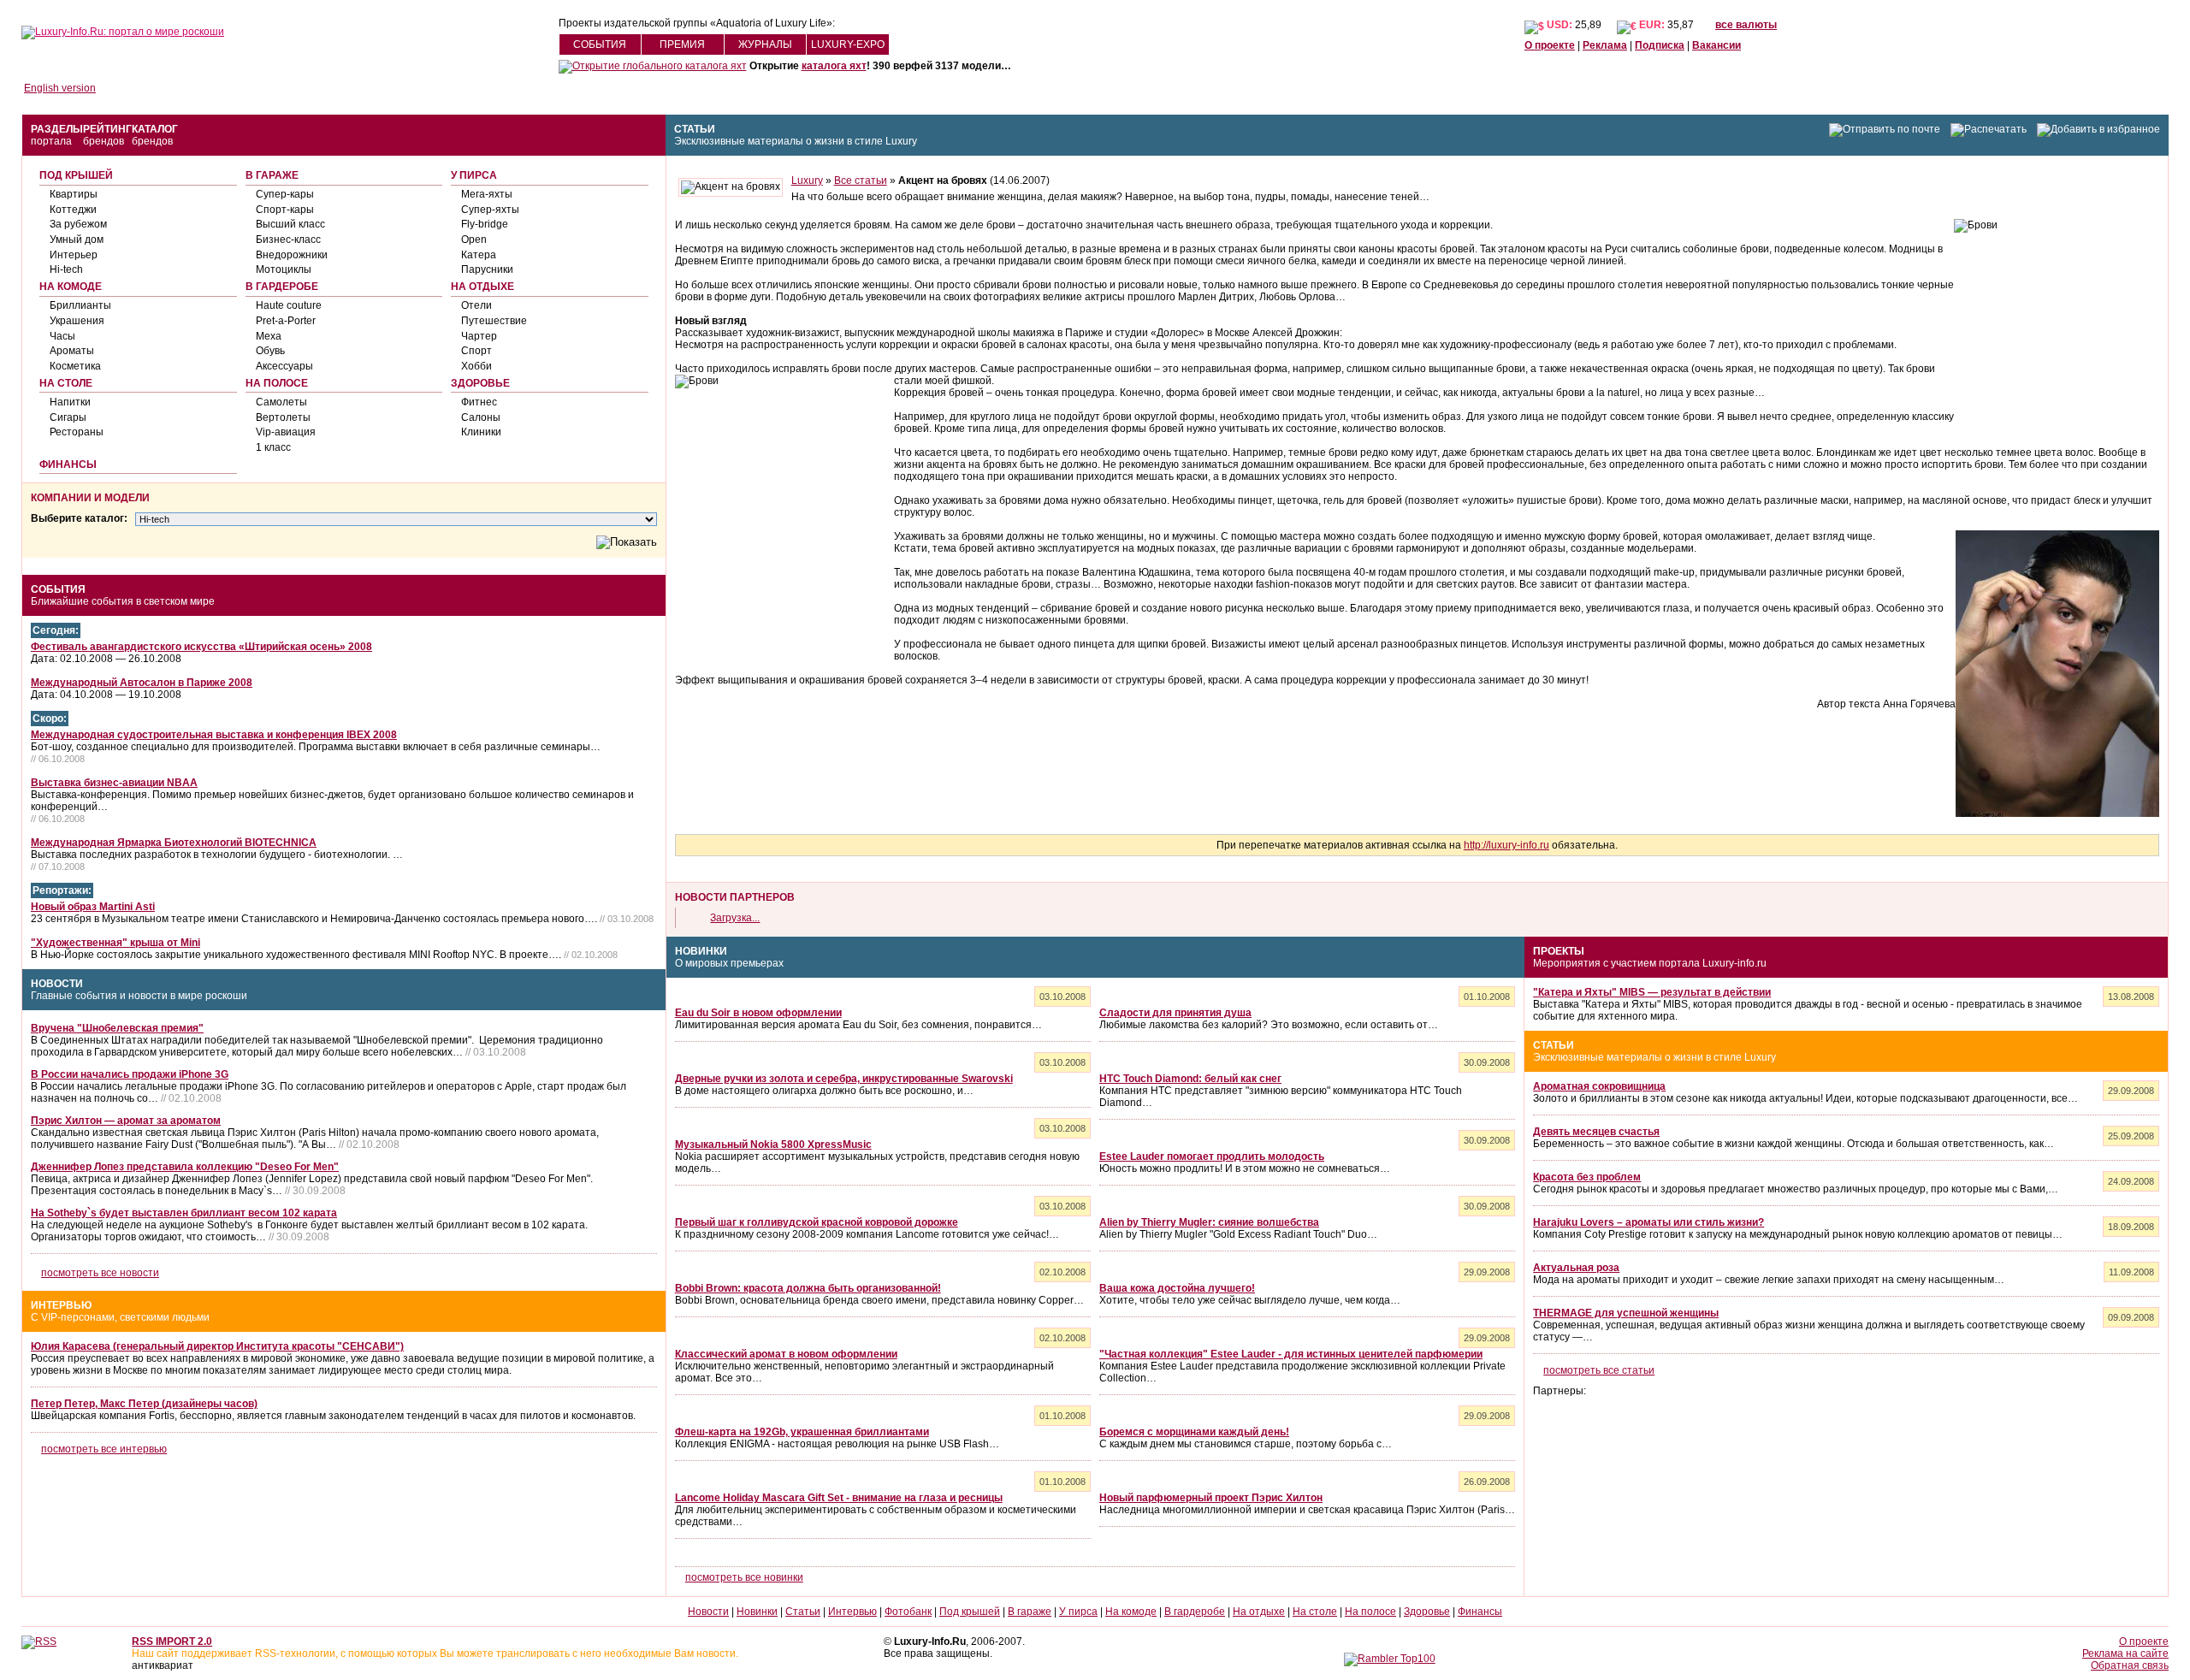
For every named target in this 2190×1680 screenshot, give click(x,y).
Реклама (1605, 45)
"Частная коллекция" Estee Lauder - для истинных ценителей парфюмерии (1291, 1354)
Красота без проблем (1587, 1177)
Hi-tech (66, 269)
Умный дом (77, 240)
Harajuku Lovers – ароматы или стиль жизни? (1648, 1222)
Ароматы (72, 351)
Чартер (479, 336)
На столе (66, 383)
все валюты (1746, 25)
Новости (57, 984)
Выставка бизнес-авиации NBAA (114, 783)
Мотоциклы (284, 269)
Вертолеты (283, 417)
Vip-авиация (286, 432)
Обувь (270, 351)
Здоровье (480, 383)
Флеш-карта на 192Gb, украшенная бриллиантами (802, 1432)
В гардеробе (282, 287)
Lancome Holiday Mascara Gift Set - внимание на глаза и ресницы (839, 1498)
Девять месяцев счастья (1596, 1132)
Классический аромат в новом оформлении (786, 1354)
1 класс (273, 447)
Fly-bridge (485, 224)
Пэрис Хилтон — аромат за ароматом (126, 1121)
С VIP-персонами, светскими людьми (120, 1317)
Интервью (61, 1305)
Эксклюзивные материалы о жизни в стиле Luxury (796, 141)
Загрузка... (735, 918)
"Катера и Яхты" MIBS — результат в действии (1652, 992)
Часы (62, 336)
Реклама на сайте (2125, 1653)
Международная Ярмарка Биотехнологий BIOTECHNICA (174, 843)
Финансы (68, 464)
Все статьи (861, 180)
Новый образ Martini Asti (93, 907)
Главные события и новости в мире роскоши (139, 996)
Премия (682, 44)
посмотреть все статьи (1599, 1370)
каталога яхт (834, 66)
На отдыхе (482, 287)
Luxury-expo (848, 44)
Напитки (70, 402)
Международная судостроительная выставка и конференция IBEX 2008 (214, 735)
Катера (479, 255)
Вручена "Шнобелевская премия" (117, 1028)
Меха (269, 336)
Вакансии (1716, 45)
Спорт (476, 351)
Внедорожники (292, 255)
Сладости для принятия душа (1175, 1013)
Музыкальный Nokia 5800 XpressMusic (773, 1145)
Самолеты (281, 402)
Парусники (487, 269)
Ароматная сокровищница (1599, 1086)
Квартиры (74, 194)
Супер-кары (285, 194)
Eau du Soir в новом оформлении (758, 1013)
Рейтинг (107, 129)
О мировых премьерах (729, 963)
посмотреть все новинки (744, 1577)
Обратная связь (2130, 1665)
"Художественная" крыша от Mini (115, 943)
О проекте (1550, 45)
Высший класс (290, 224)
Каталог (155, 129)
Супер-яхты (490, 210)
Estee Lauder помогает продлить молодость (1212, 1156)
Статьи (695, 129)
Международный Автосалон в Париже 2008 (142, 683)
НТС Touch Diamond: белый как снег (1190, 1079)
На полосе (277, 383)
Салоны (481, 417)
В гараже (272, 175)
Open (474, 240)
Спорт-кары (285, 210)
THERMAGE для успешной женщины (1626, 1313)
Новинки (701, 951)
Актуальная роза (1576, 1268)
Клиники (481, 432)
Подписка (1660, 45)
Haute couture (289, 305)
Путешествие (494, 321)
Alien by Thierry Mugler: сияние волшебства (1209, 1222)
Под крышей (76, 175)
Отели (476, 305)
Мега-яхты (487, 194)
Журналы (765, 44)
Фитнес (479, 402)
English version (60, 88)
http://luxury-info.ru (1506, 845)
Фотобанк (908, 1612)
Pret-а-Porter (286, 321)
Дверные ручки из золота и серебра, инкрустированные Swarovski (844, 1079)
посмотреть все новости (100, 1273)
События (600, 44)
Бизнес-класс (288, 240)
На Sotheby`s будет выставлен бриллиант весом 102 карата (184, 1213)
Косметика (75, 366)
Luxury (807, 180)
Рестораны (77, 432)
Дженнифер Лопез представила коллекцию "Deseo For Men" (185, 1167)
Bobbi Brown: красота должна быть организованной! (808, 1288)
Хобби (476, 366)
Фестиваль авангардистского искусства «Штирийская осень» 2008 (201, 647)
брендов (104, 141)
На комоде (71, 287)
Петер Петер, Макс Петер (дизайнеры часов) (144, 1404)
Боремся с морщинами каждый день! (1194, 1432)
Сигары (68, 417)
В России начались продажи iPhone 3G (130, 1074)
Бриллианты (80, 305)
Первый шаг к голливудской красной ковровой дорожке (817, 1222)
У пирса (474, 175)
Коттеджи (73, 210)
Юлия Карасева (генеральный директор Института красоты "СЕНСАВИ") (217, 1346)
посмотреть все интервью (104, 1449)
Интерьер (74, 255)
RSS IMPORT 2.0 (172, 1642)
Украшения (77, 321)
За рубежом (78, 224)
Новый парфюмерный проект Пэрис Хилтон (1211, 1498)
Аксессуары (284, 366)
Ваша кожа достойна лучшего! (1177, 1288)
